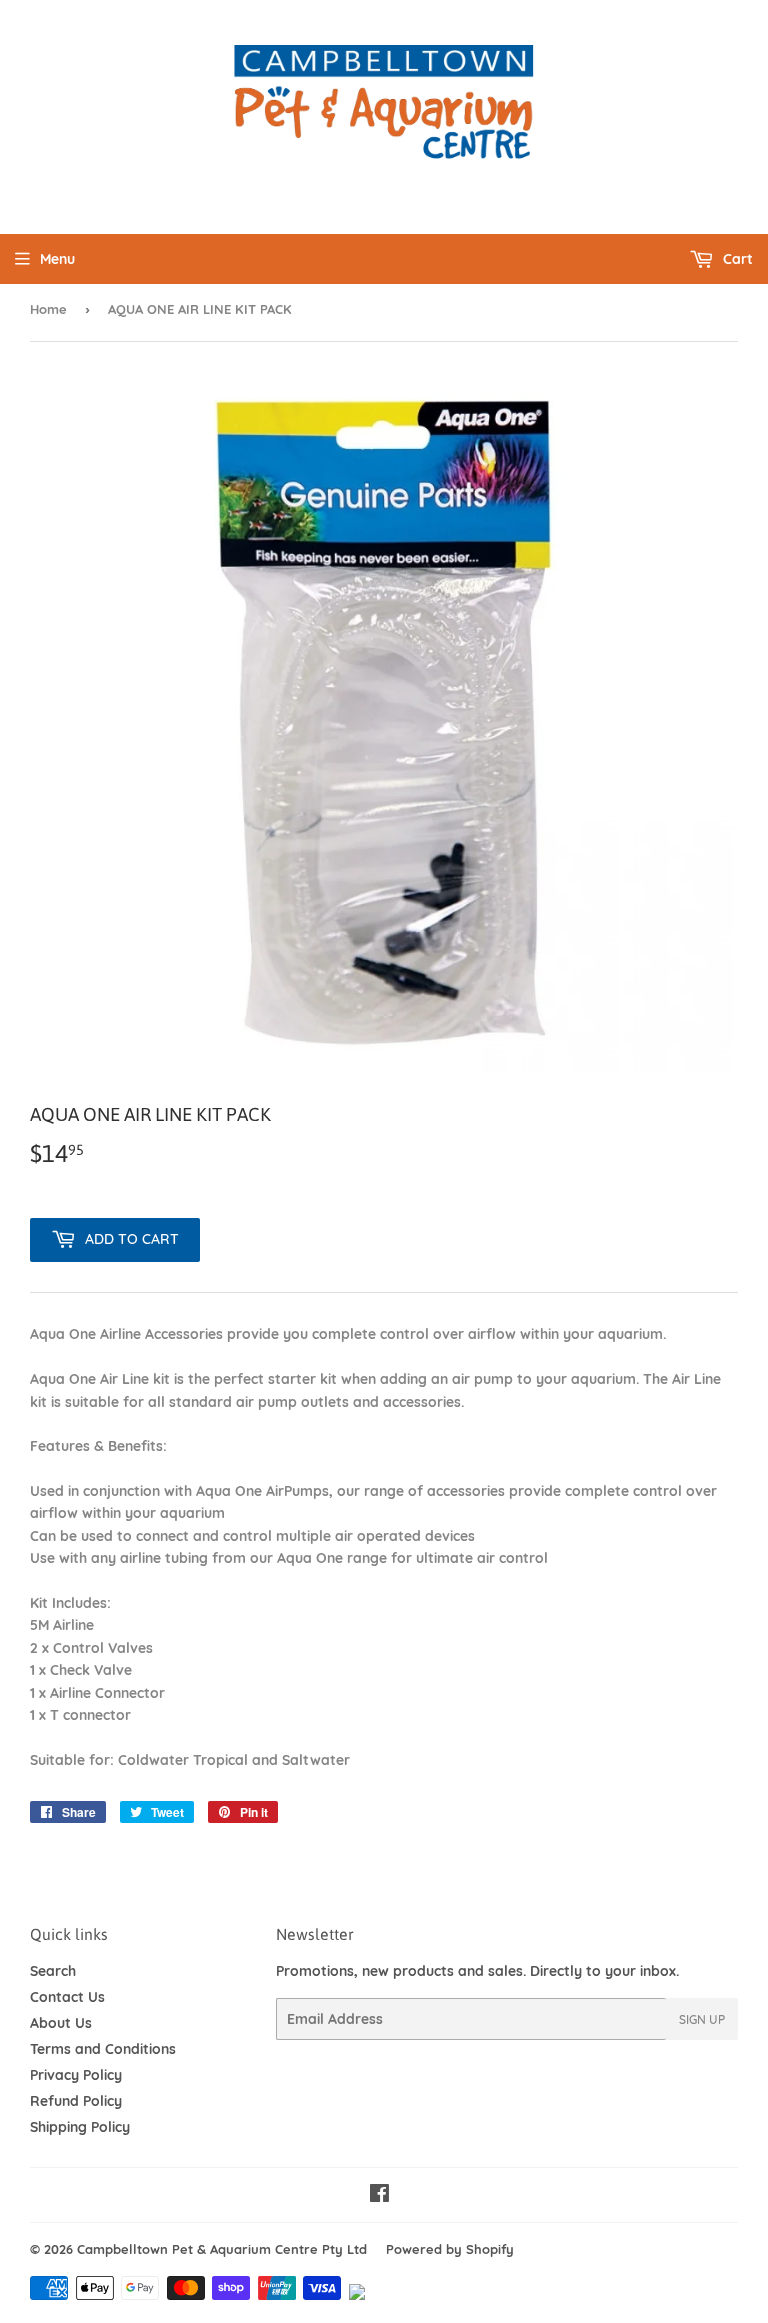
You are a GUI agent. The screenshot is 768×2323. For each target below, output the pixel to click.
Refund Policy (76, 2101)
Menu (57, 259)
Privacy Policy (76, 2075)
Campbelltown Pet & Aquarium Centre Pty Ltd (222, 2249)
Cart (736, 259)
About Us (61, 2023)
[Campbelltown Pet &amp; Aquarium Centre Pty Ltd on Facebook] (379, 2196)
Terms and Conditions (103, 2049)
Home (48, 309)
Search (53, 1971)
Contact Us (67, 1997)
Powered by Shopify (450, 2249)
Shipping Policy (80, 2127)
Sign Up (702, 2019)
